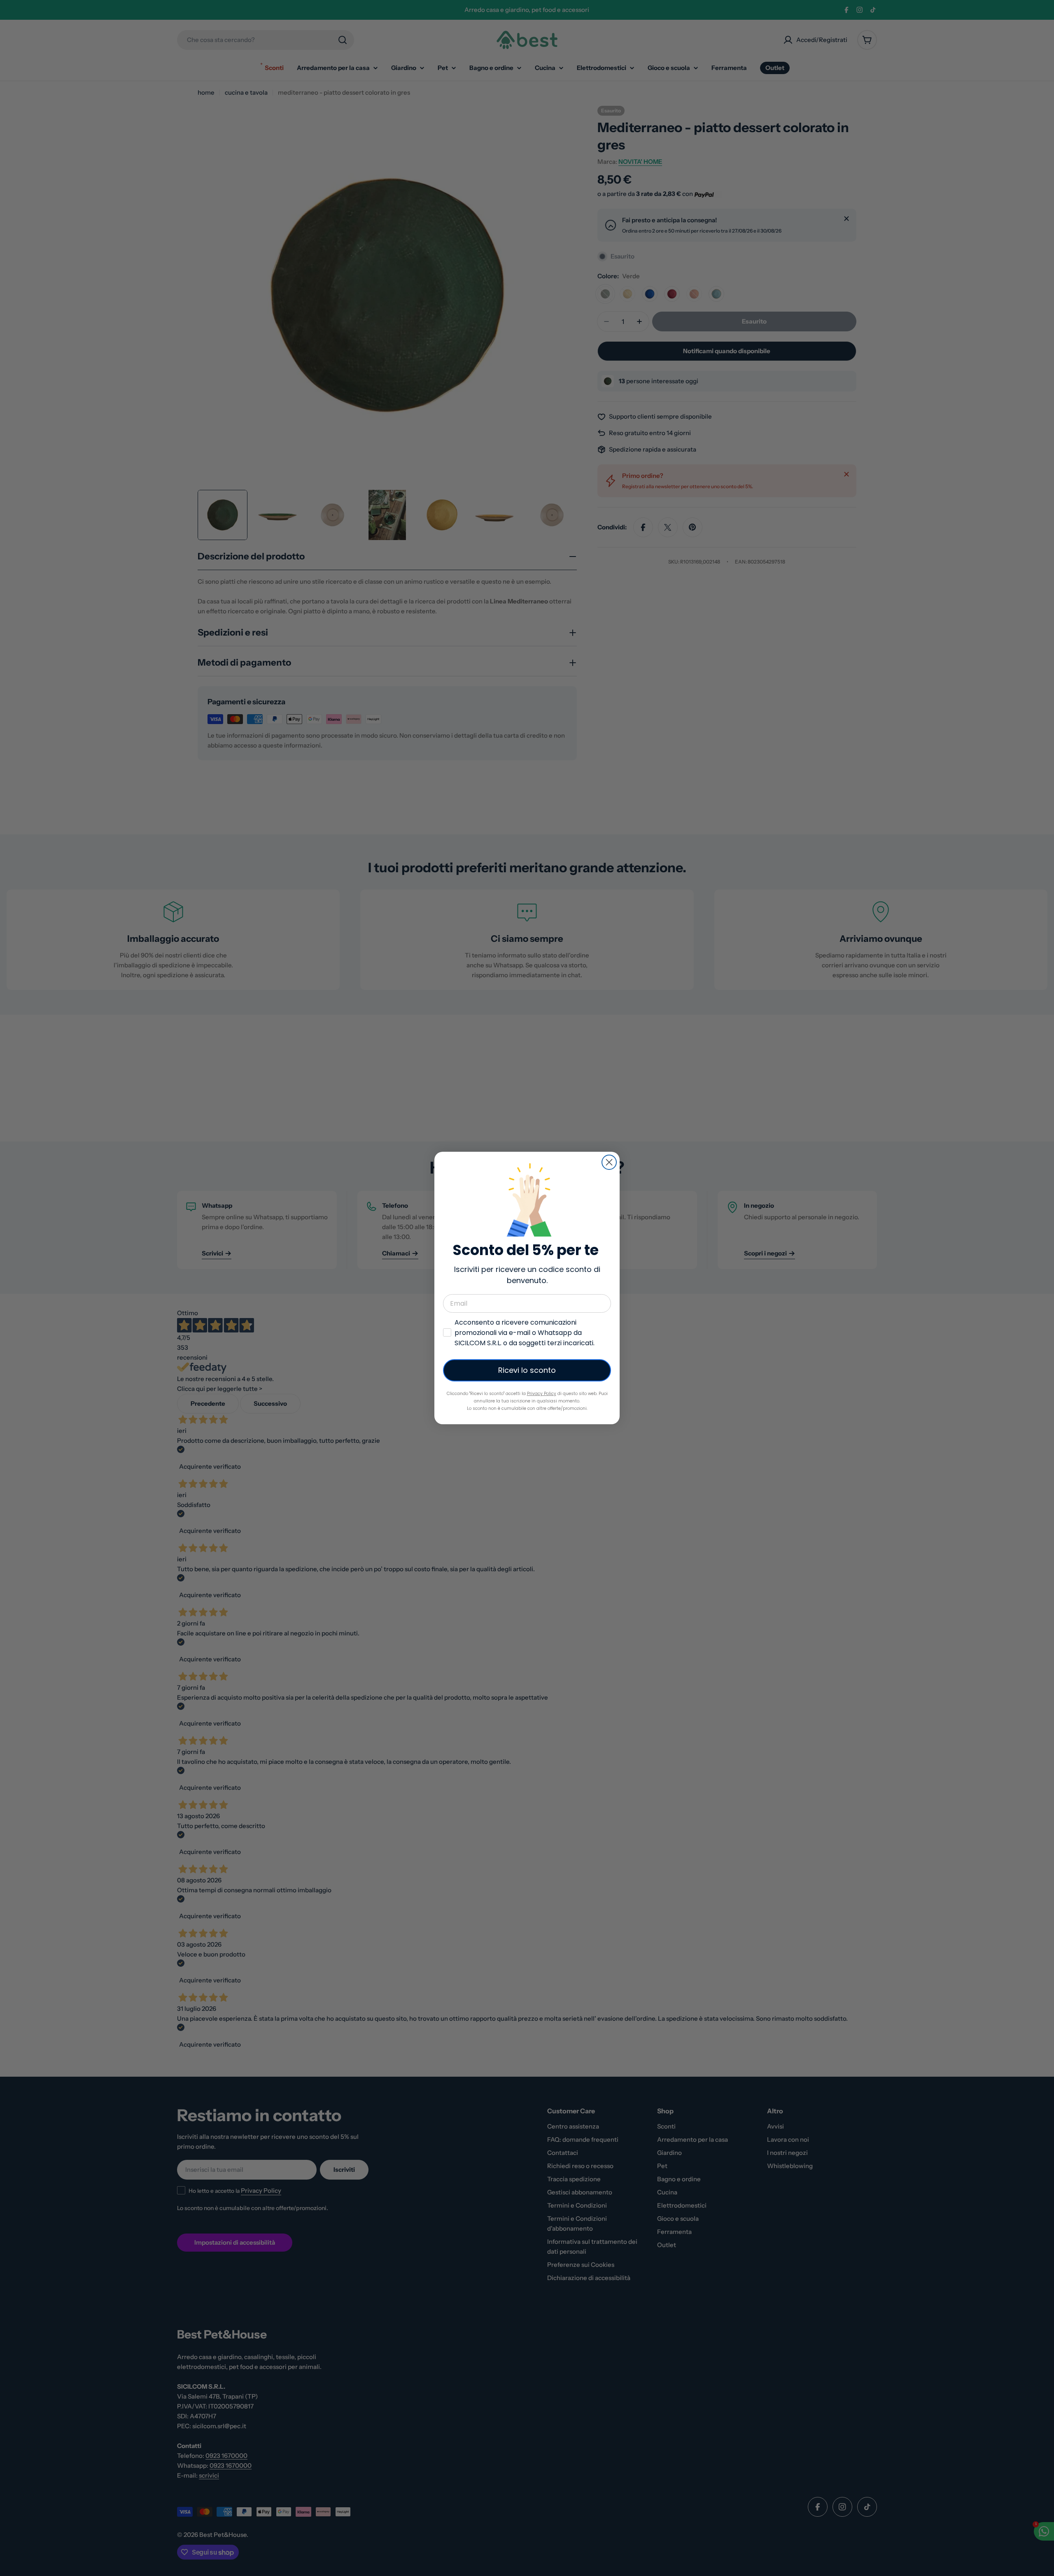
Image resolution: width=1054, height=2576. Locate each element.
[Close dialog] (609, 1162)
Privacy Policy (542, 1394)
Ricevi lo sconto (527, 1370)
